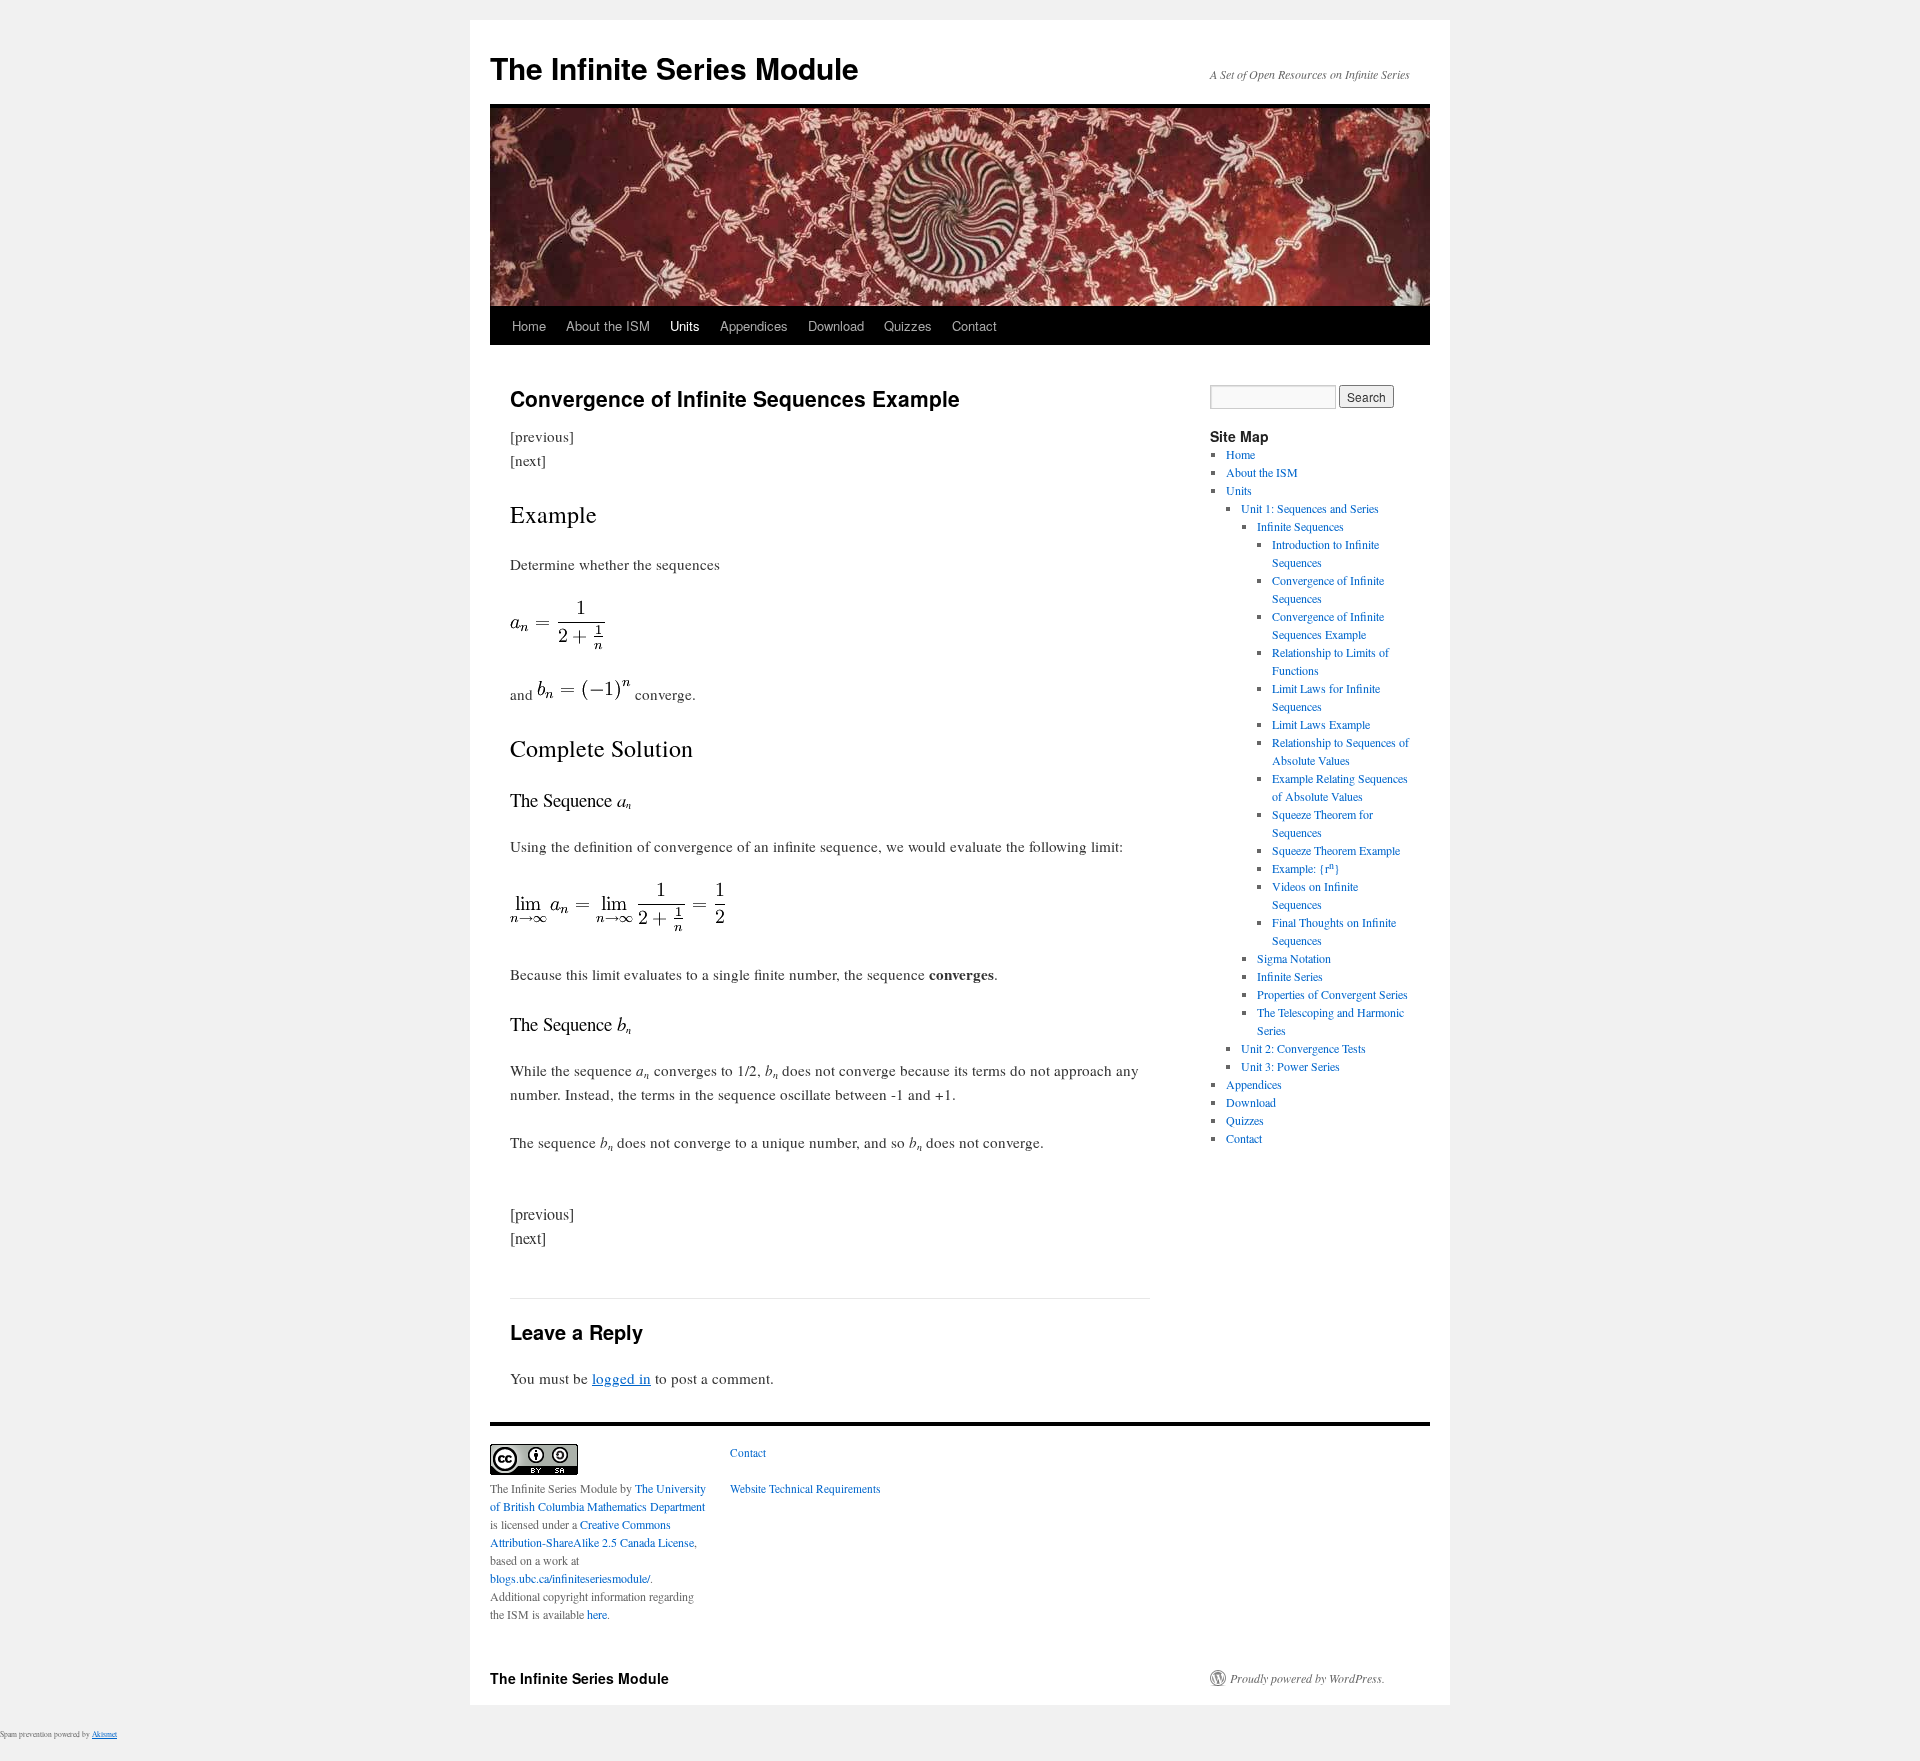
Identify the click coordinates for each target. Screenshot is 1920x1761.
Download (836, 325)
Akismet (104, 1734)
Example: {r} (1306, 868)
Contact (974, 325)
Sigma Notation (1294, 958)
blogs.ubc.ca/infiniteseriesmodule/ (570, 1578)
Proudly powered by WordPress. (1307, 1678)
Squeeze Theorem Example (1336, 850)
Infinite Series (1290, 976)
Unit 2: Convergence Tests (1303, 1048)
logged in (621, 1378)
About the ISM (608, 325)
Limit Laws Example (1321, 724)
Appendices (754, 325)
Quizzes (908, 325)
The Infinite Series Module (674, 67)
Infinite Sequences (1300, 526)
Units (685, 325)
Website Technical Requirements (805, 1488)
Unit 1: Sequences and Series (1310, 508)
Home (529, 325)
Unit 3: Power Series (1290, 1066)
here (597, 1614)
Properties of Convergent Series (1332, 994)
